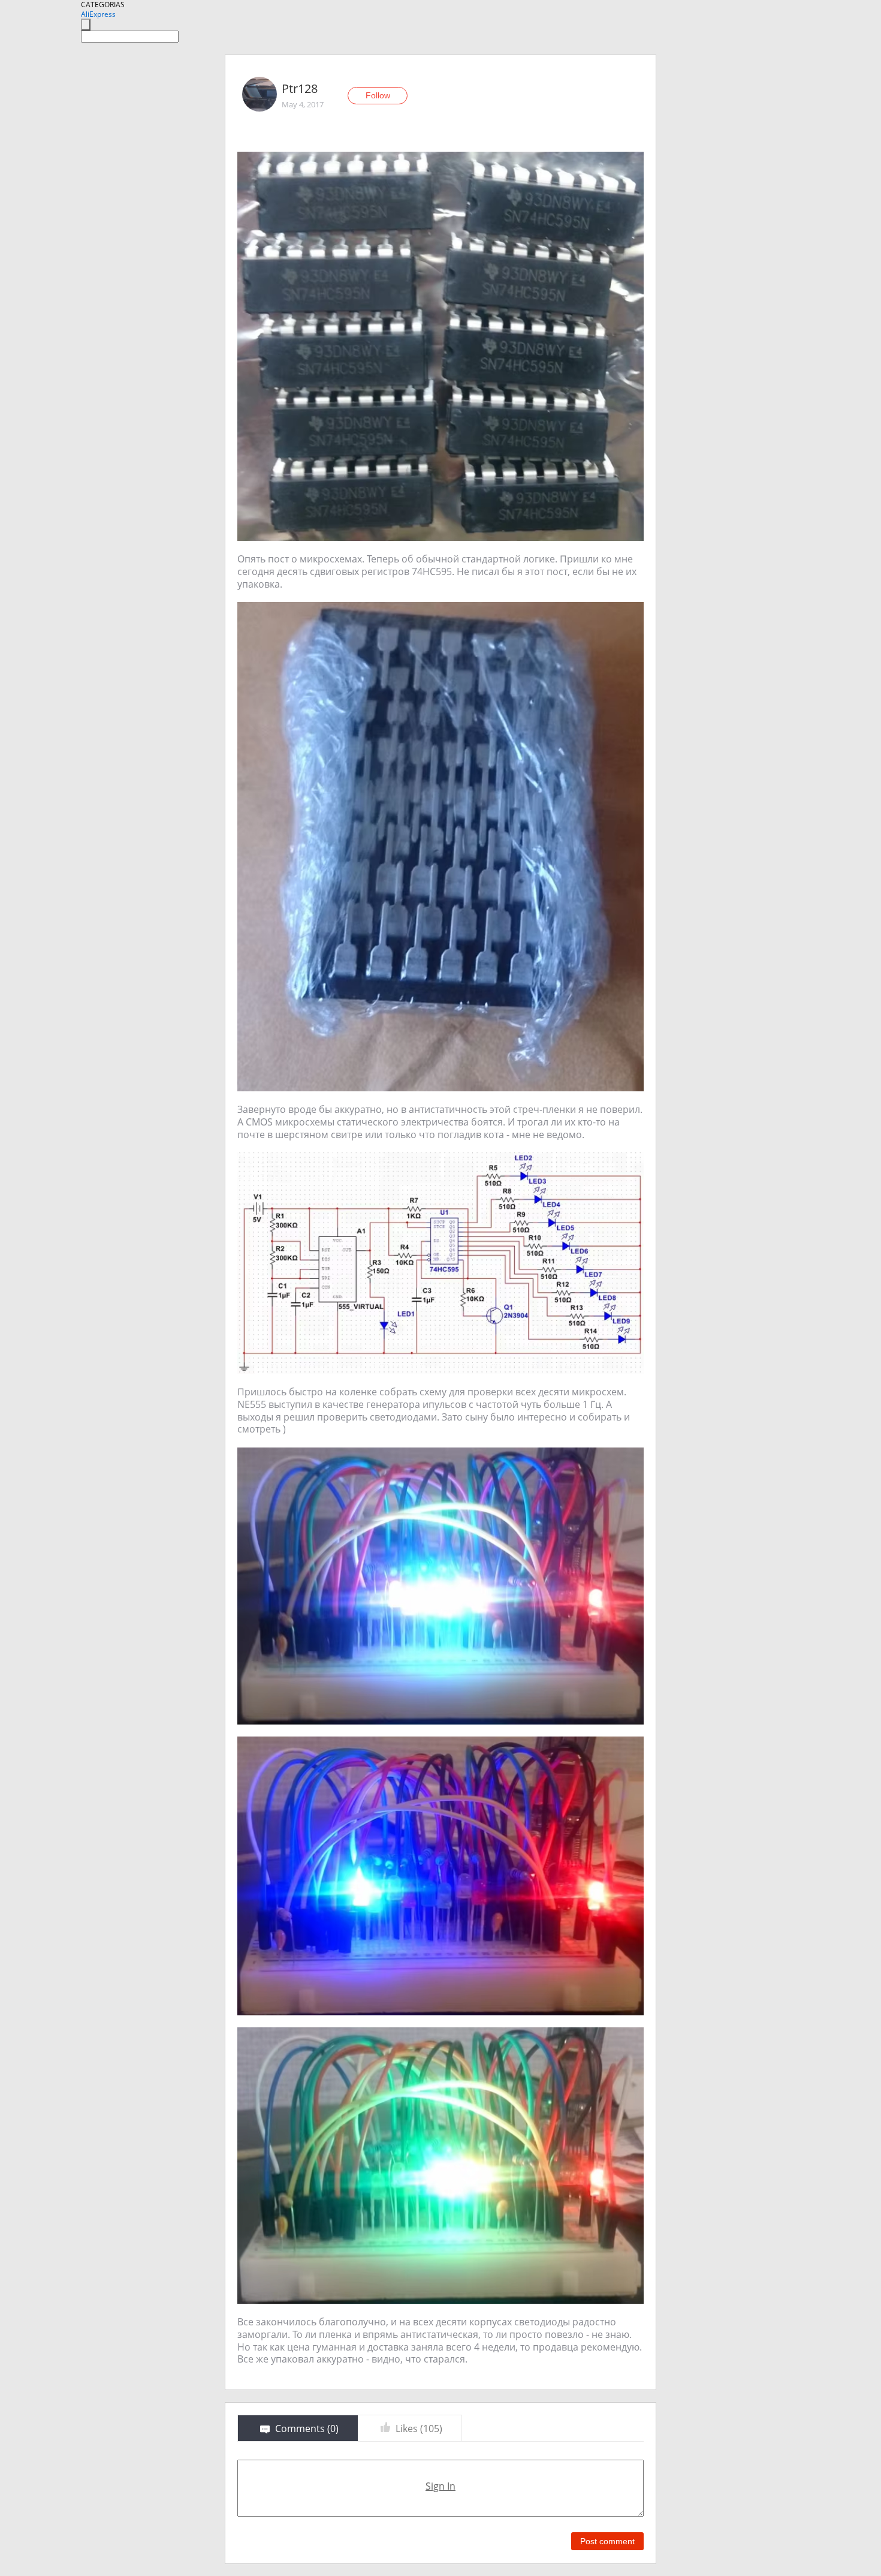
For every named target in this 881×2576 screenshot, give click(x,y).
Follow (378, 95)
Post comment (607, 2541)
